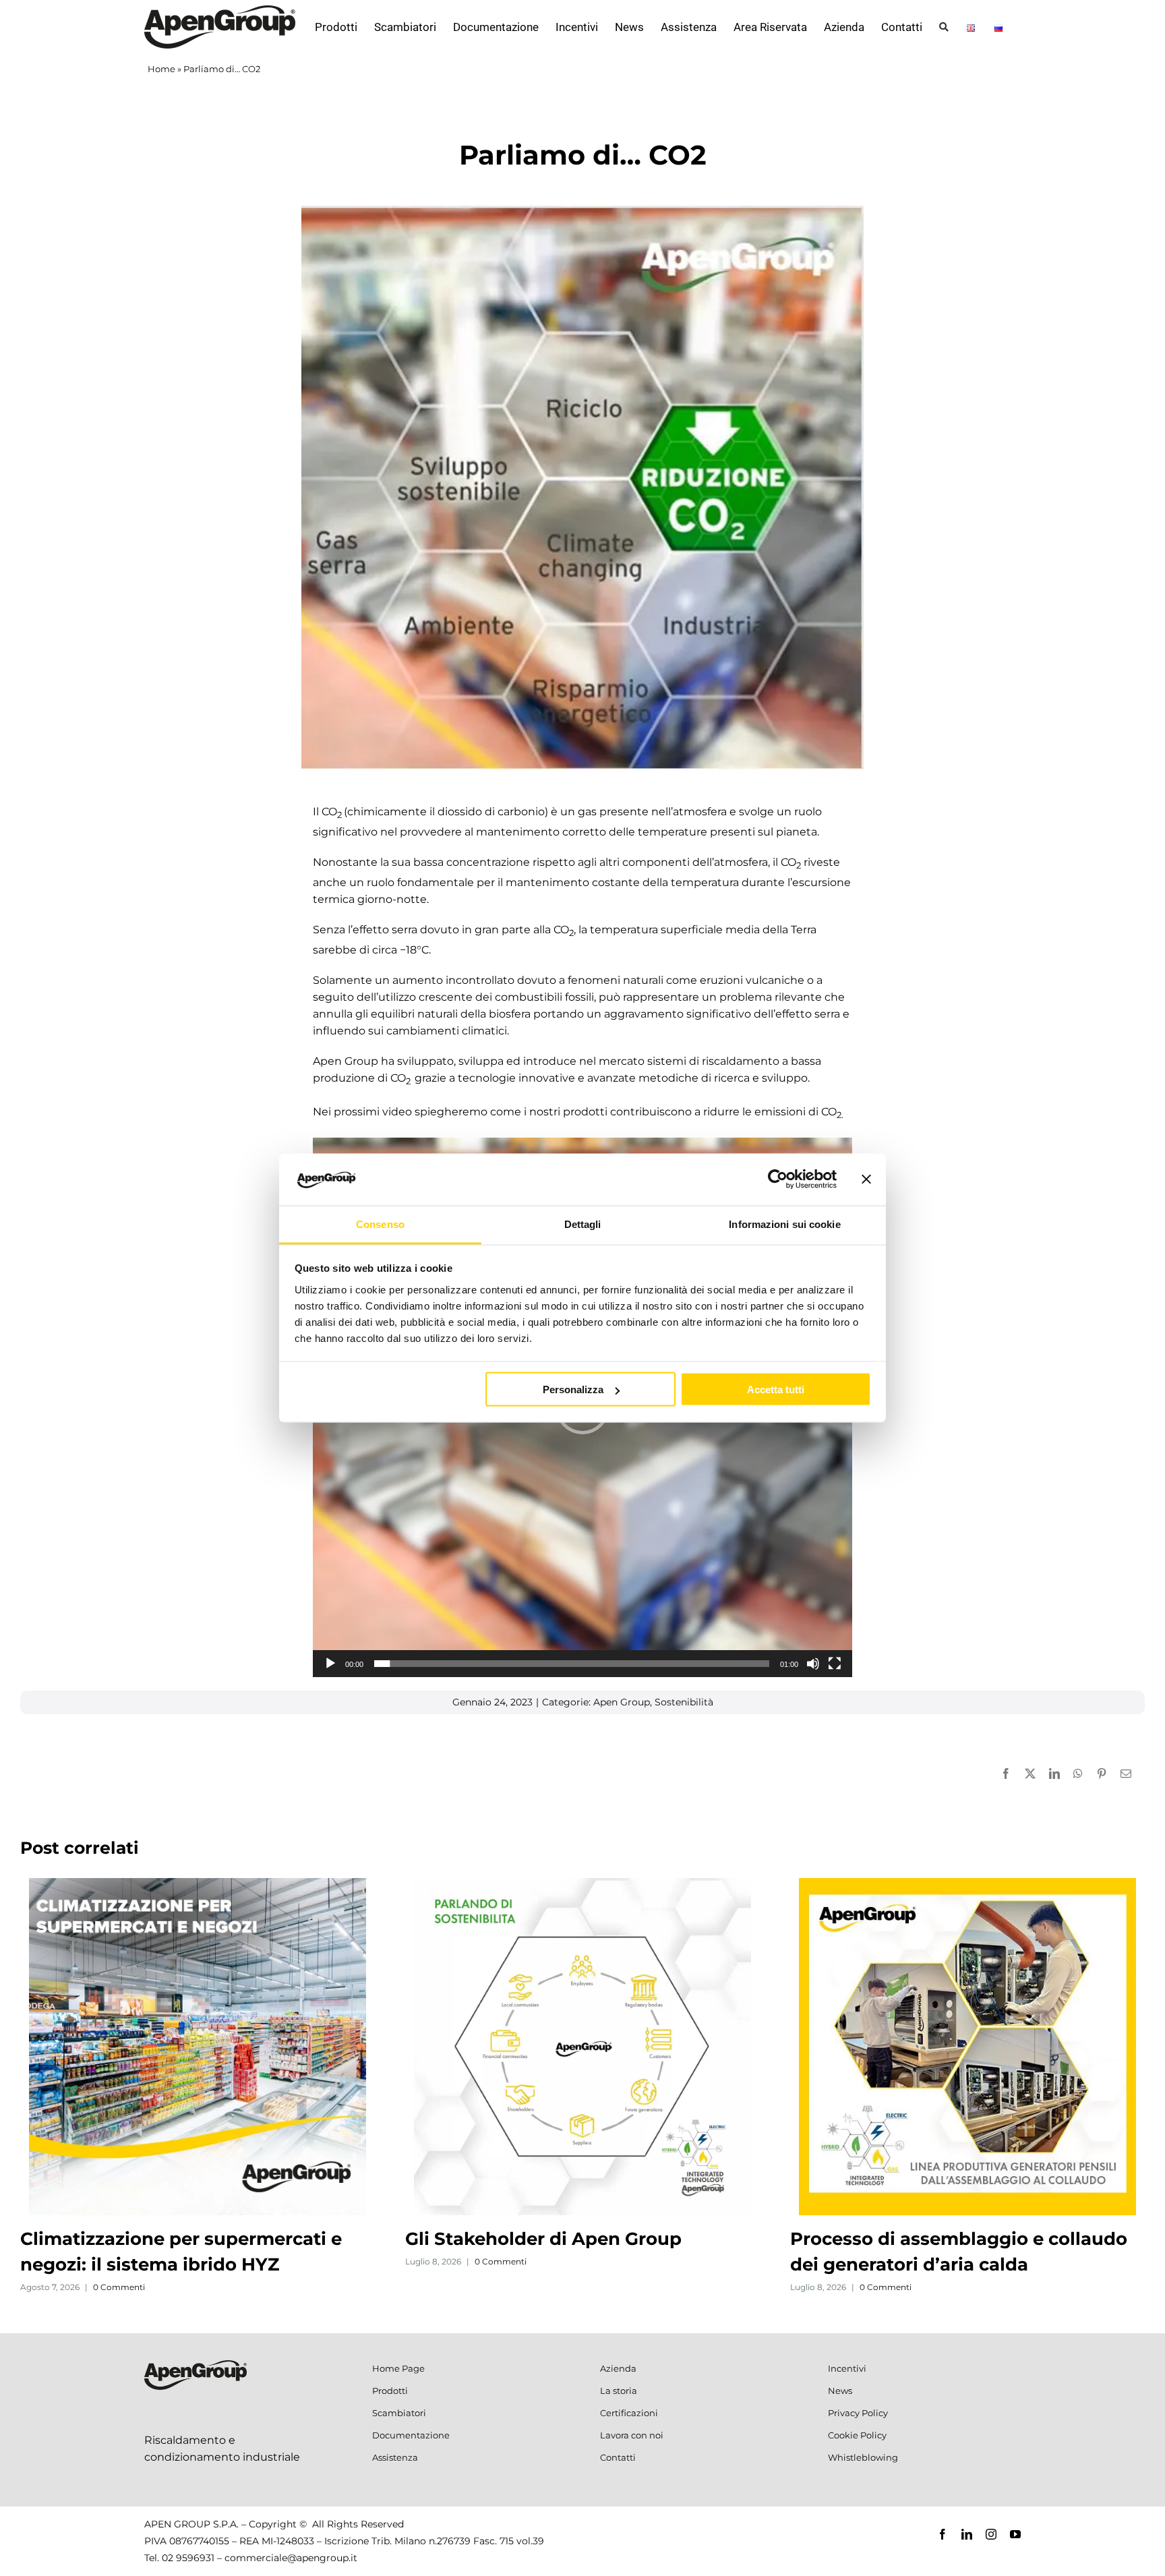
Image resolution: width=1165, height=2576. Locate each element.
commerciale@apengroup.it (291, 2558)
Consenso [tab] (380, 1224)
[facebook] (943, 2534)
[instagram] (991, 2534)
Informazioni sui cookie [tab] (784, 1224)
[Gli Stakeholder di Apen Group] (582, 1884)
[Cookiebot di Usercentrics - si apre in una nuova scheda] (778, 1179)
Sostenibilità (684, 1702)
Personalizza (573, 1389)
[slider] (572, 1664)
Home (161, 69)
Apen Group (622, 1702)
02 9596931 (188, 2558)
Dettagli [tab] (583, 1224)
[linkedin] (967, 2534)
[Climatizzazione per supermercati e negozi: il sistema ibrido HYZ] (198, 1884)
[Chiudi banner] (866, 1179)
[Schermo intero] (835, 1664)
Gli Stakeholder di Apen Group (543, 2239)
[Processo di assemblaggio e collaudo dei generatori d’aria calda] (967, 1884)
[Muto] (813, 1664)
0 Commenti (119, 2287)
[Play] (330, 1664)
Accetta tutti (776, 1389)
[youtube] (1015, 2534)
